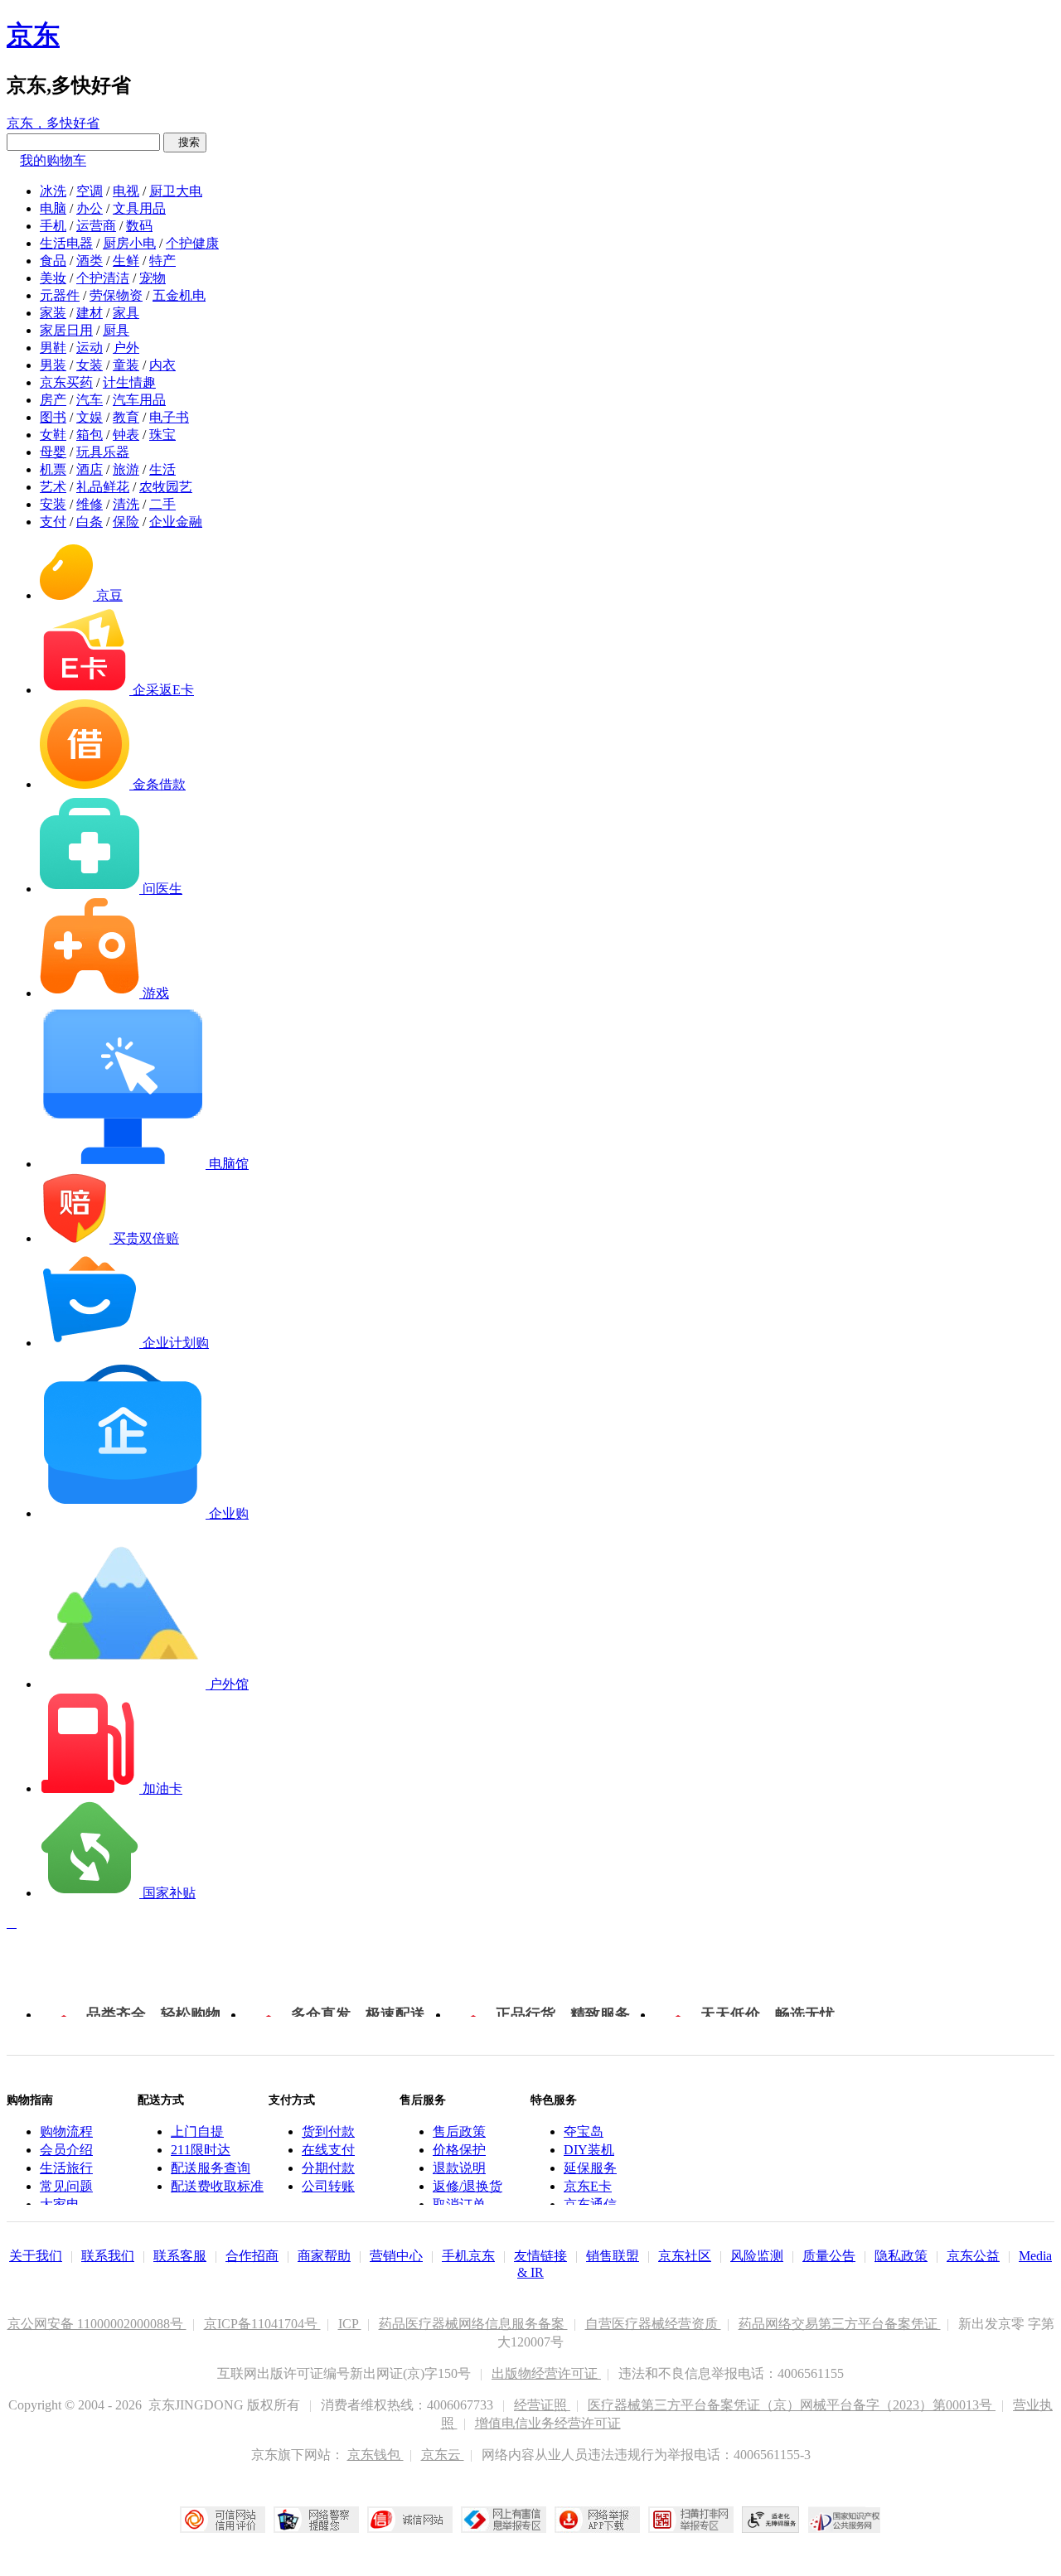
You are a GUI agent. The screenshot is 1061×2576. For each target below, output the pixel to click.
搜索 (185, 142)
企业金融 (176, 522)
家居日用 (66, 330)
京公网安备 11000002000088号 (97, 2324)
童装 (126, 365)
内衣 (162, 365)
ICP (350, 2324)
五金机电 (179, 295)
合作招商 (252, 2256)
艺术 (53, 487)
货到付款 (328, 2131)
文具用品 (139, 208)
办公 (90, 208)
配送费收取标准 (217, 2186)
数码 (139, 226)
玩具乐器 (103, 452)
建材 (90, 313)
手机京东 (468, 2256)
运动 (90, 348)
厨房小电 (129, 243)
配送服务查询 (211, 2168)
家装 (53, 313)
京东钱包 (375, 2455)
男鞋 (53, 348)
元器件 (60, 295)
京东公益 (973, 2256)
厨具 (116, 330)
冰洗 (53, 191)
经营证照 (542, 2405)
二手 (162, 504)
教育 (126, 417)
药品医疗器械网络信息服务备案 (473, 2324)
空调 (90, 191)
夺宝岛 (584, 2131)
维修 (90, 504)
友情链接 (540, 2256)
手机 (53, 226)
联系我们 (108, 2256)
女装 (90, 365)
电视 (126, 191)
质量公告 (829, 2256)
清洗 (126, 504)
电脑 (53, 208)
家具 (126, 313)
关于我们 (36, 2256)
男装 (53, 365)
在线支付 (328, 2150)
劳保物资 (116, 295)
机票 (53, 469)
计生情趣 (129, 382)
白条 (90, 522)
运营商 (96, 226)
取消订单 (459, 2204)
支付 (53, 522)
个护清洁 (103, 278)
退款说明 (459, 2168)
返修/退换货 (468, 2186)
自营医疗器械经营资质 (653, 2324)
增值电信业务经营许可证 (548, 2423)
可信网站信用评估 (223, 2520)
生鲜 (126, 261)
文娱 (90, 417)
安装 (53, 504)
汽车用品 (139, 400)
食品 (53, 261)
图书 (53, 417)
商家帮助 (324, 2256)
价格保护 (459, 2150)
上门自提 (197, 2131)
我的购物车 (53, 160)
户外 (126, 348)
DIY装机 (589, 2150)
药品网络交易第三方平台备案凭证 (840, 2324)
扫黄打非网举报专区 (691, 2520)
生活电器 (66, 243)
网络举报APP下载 (597, 2520)
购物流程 (66, 2131)
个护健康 (192, 243)
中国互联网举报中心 (504, 2520)
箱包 (90, 435)
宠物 (153, 278)
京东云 (443, 2455)
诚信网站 (410, 2520)
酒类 (90, 261)
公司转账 (328, 2186)
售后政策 (459, 2131)
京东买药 (66, 382)
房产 (53, 400)
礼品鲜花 (103, 487)
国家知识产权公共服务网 (845, 2520)
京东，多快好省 (53, 123)
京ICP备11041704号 (262, 2324)
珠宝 (162, 435)
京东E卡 (588, 2186)
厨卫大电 (176, 191)
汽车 (90, 400)
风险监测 (757, 2256)
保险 (126, 522)
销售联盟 (613, 2256)
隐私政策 (901, 2256)
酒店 (90, 469)
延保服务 (590, 2168)
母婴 (53, 452)
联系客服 (180, 2256)
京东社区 (685, 2256)
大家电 (60, 2204)
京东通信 (590, 2204)
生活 (162, 469)
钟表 (126, 435)
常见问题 (66, 2186)
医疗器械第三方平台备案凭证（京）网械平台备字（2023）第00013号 (792, 2405)
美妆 (53, 278)
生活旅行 (66, 2168)
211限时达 (201, 2150)
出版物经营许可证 (546, 2373)
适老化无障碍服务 (771, 2520)
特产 (162, 261)
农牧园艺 (166, 487)
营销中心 (396, 2256)
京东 (33, 35)
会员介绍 (66, 2150)
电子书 (169, 417)
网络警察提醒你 (316, 2520)
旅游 (126, 469)
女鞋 (53, 435)
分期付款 (328, 2168)
